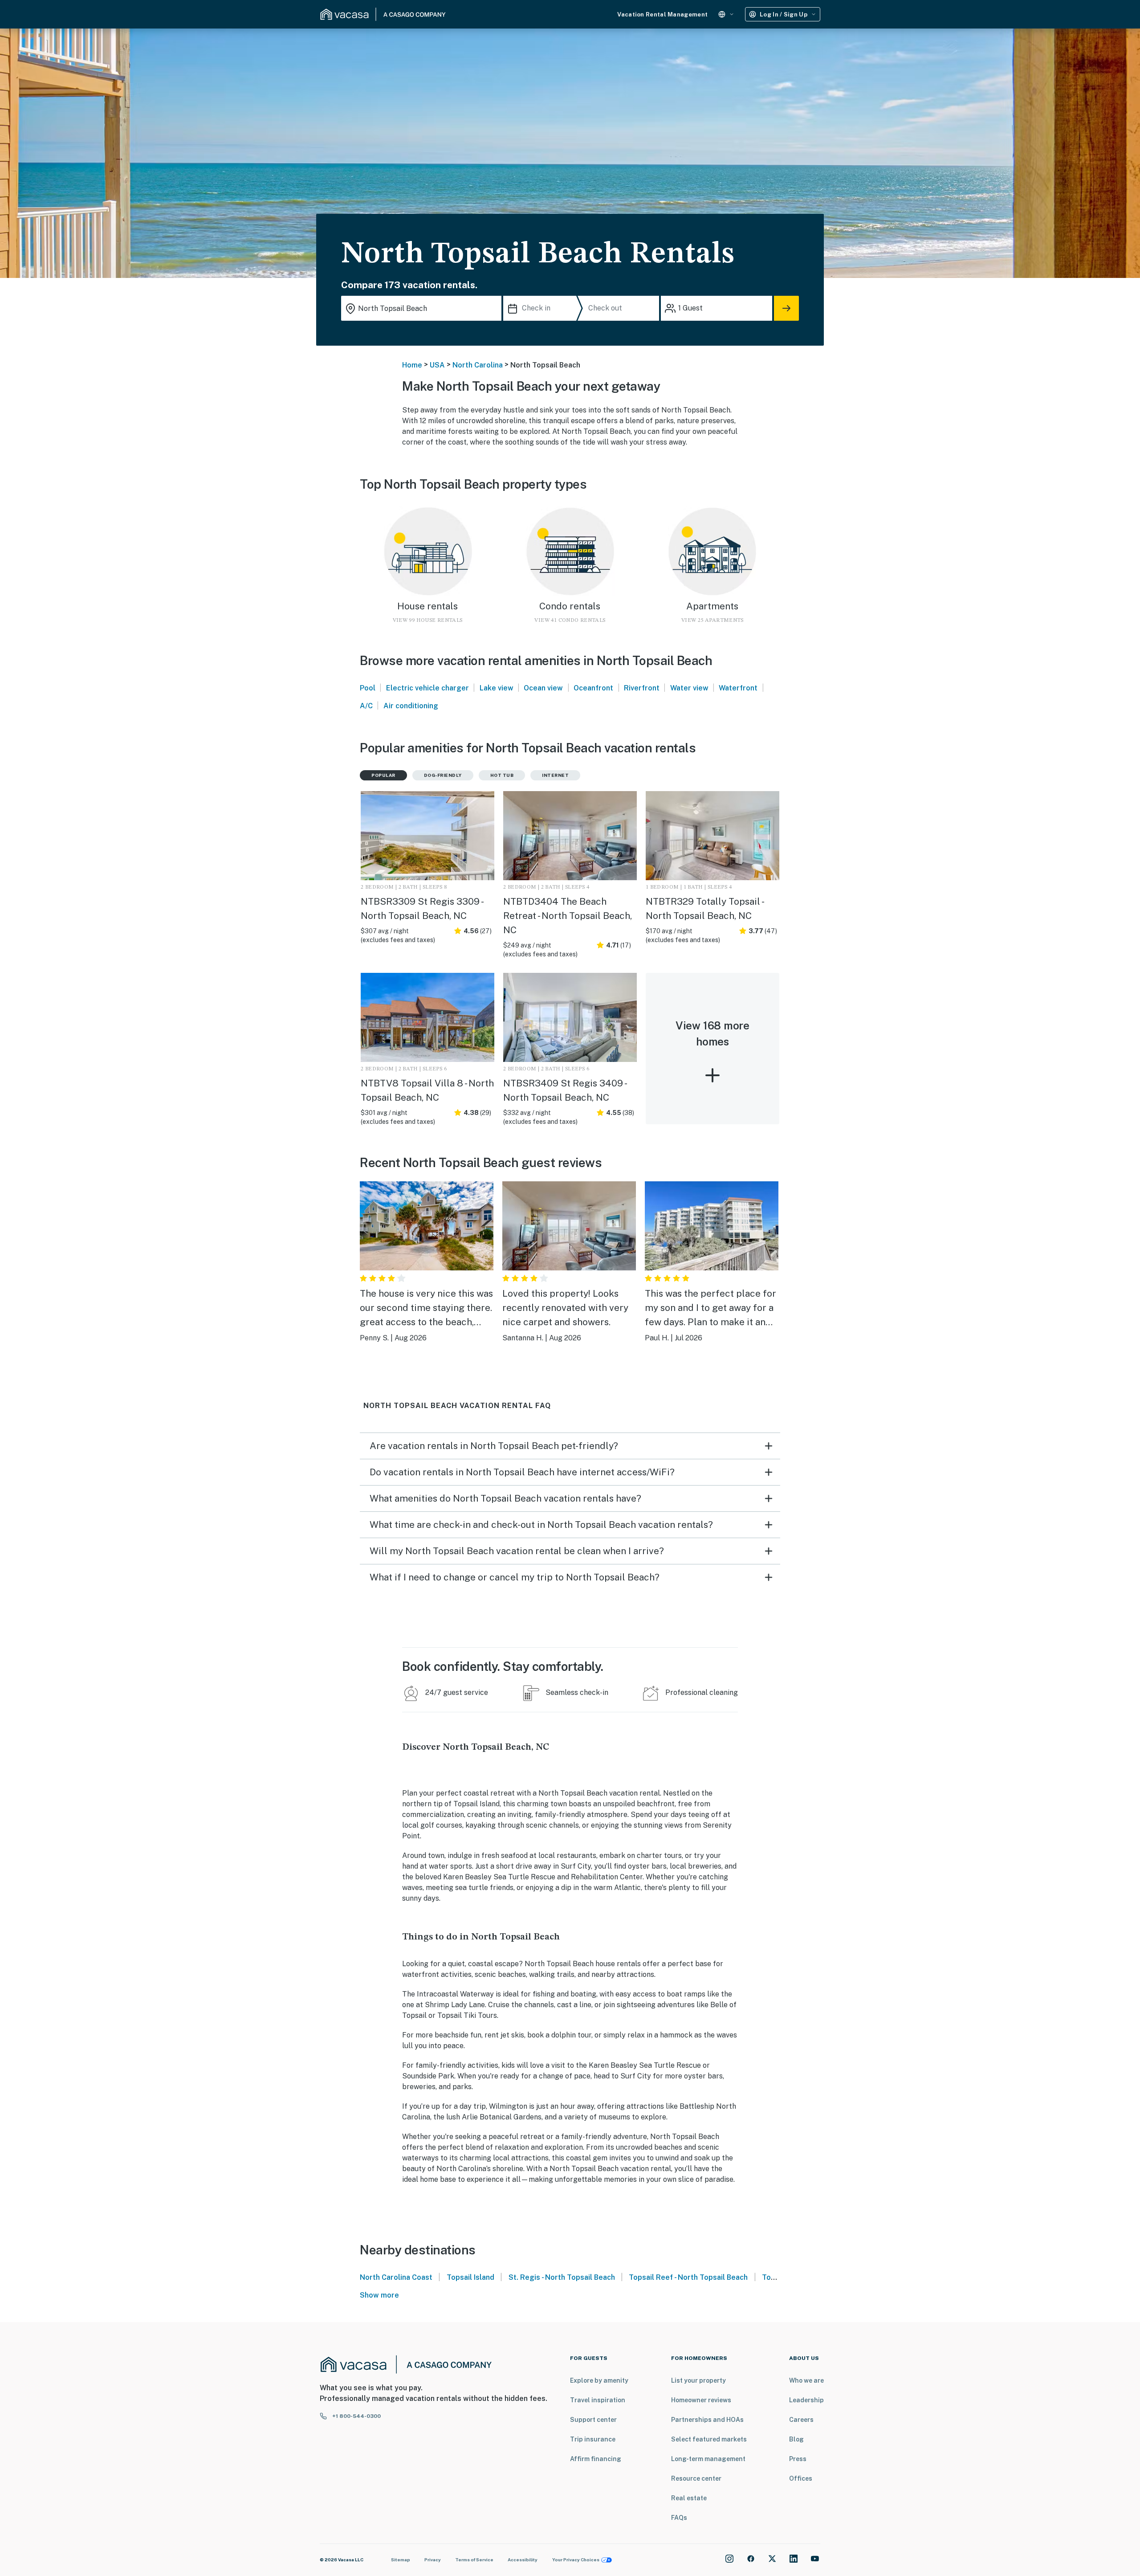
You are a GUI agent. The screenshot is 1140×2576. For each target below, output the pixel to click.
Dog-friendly (443, 775)
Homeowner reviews (701, 2400)
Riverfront (642, 688)
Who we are (806, 2380)
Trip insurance (593, 2439)
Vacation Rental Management (662, 14)
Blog (796, 2439)
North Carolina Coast (396, 2277)
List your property (698, 2380)
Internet (555, 775)
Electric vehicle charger (427, 688)
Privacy (433, 2560)
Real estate (689, 2498)
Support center (593, 2420)
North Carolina (478, 365)
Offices (801, 2478)
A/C (366, 706)
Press (798, 2459)
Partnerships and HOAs (707, 2420)
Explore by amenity (599, 2380)
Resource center (696, 2478)
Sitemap (401, 2560)
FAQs (679, 2518)
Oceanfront (593, 688)
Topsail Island (470, 2277)
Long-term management (708, 2459)
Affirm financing (596, 2459)
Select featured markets (709, 2439)
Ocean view (543, 688)
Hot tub (502, 775)
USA (437, 365)
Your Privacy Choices (576, 2560)
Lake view (497, 688)
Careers (801, 2420)
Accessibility (523, 2560)
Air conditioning (411, 706)
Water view (689, 688)
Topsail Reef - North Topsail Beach (688, 2277)
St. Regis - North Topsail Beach (562, 2277)
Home (412, 365)
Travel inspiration (598, 2400)
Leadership (806, 2400)
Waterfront (738, 688)
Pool (368, 688)
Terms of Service (474, 2560)
